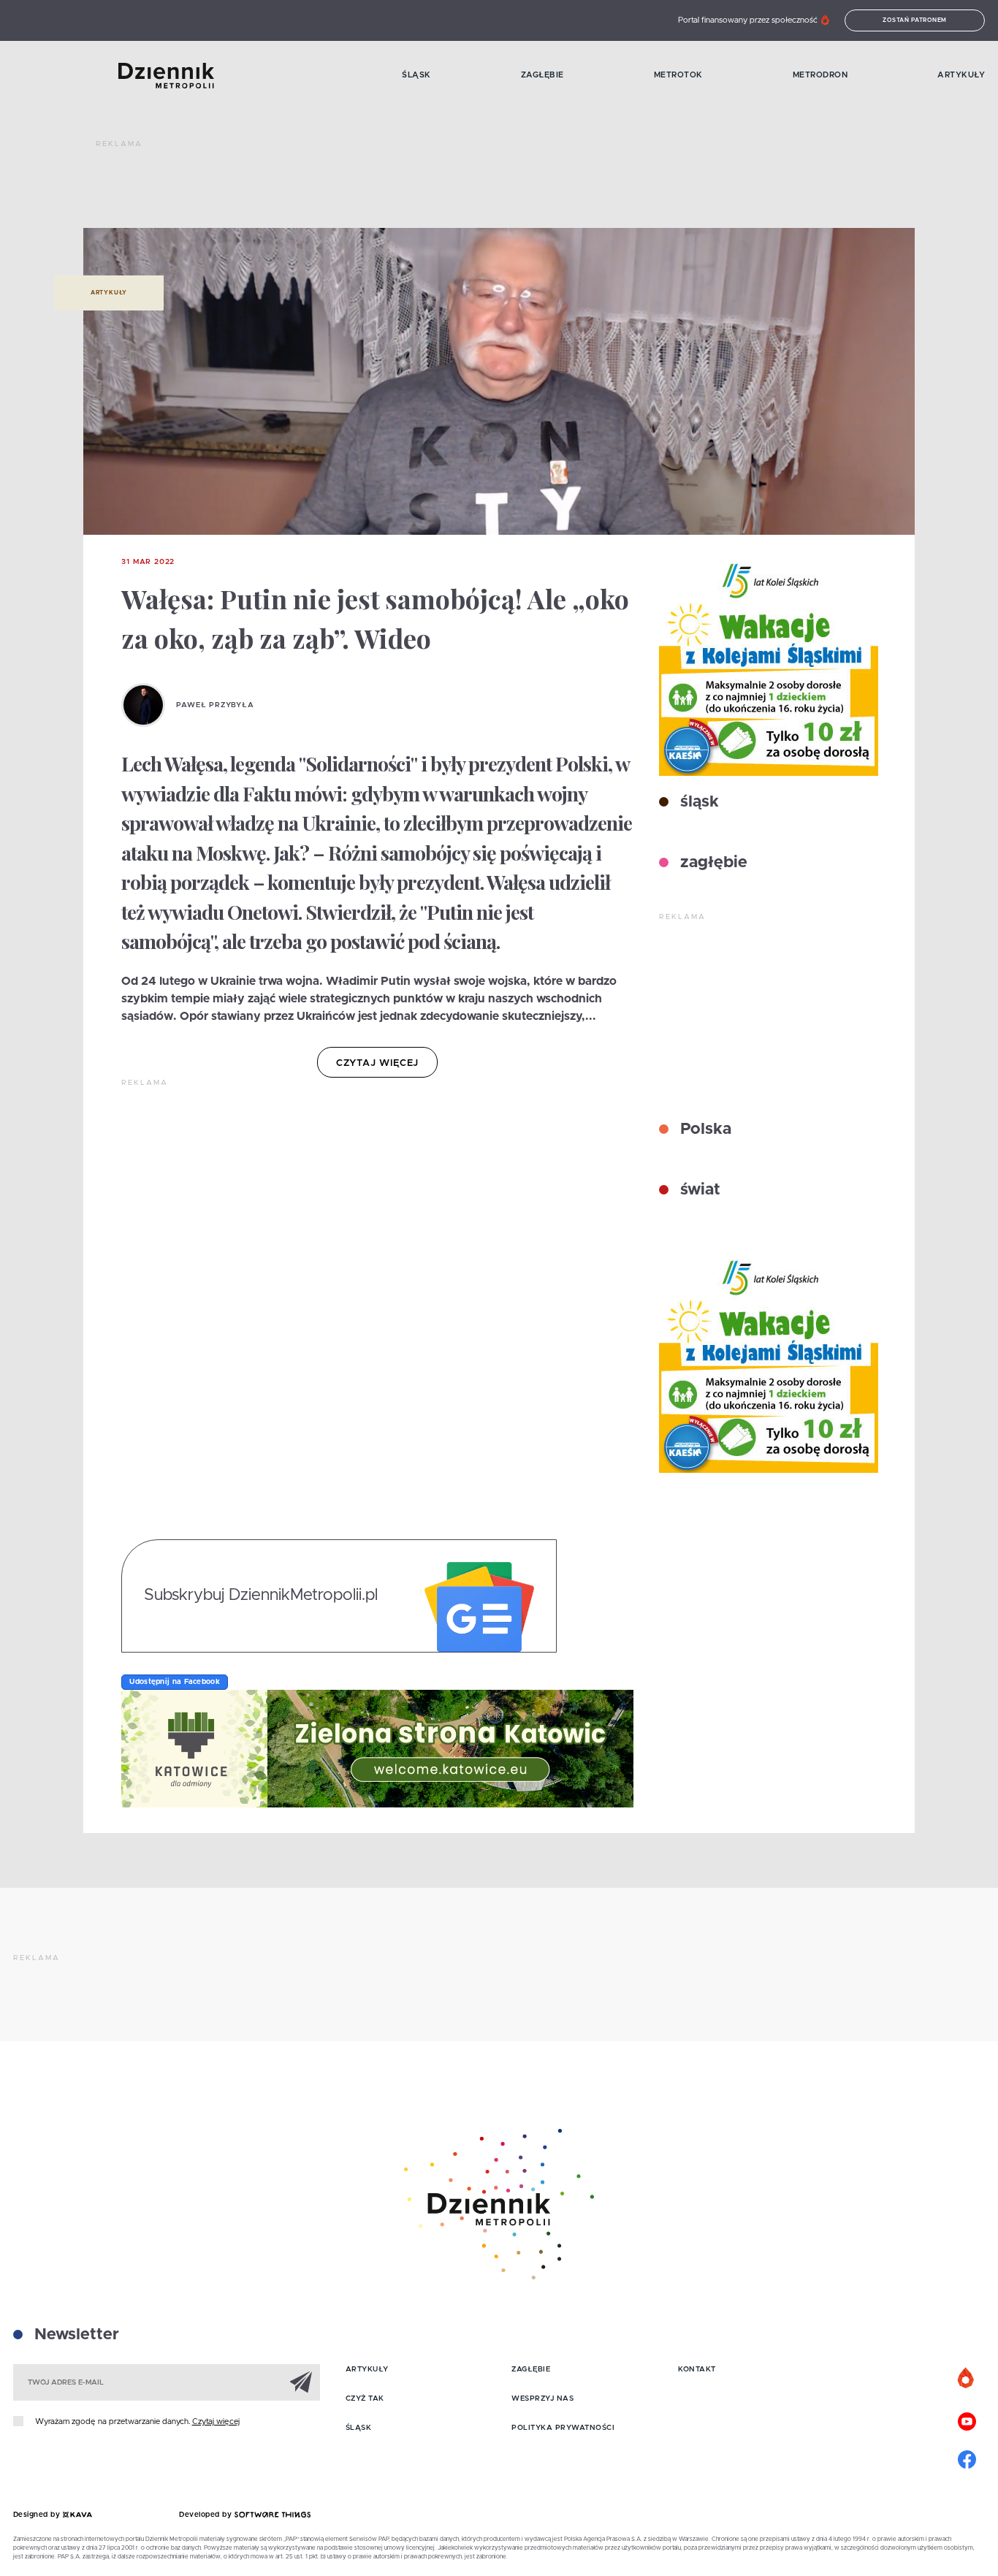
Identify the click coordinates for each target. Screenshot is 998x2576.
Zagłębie (542, 75)
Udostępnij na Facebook (175, 1682)
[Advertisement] (362, 190)
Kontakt (697, 2369)
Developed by (207, 2515)
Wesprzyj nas (542, 2398)
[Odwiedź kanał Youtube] (967, 2420)
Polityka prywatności (563, 2428)
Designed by (38, 2515)
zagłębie (712, 863)
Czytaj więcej (216, 2421)
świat (698, 1190)
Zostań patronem (915, 20)
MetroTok (678, 75)
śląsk (697, 802)
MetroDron (820, 75)
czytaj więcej (377, 1063)
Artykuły (961, 75)
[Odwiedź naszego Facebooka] (967, 2458)
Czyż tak (365, 2398)
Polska (704, 1129)
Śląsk (416, 75)
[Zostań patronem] (967, 2379)
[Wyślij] (301, 2382)
